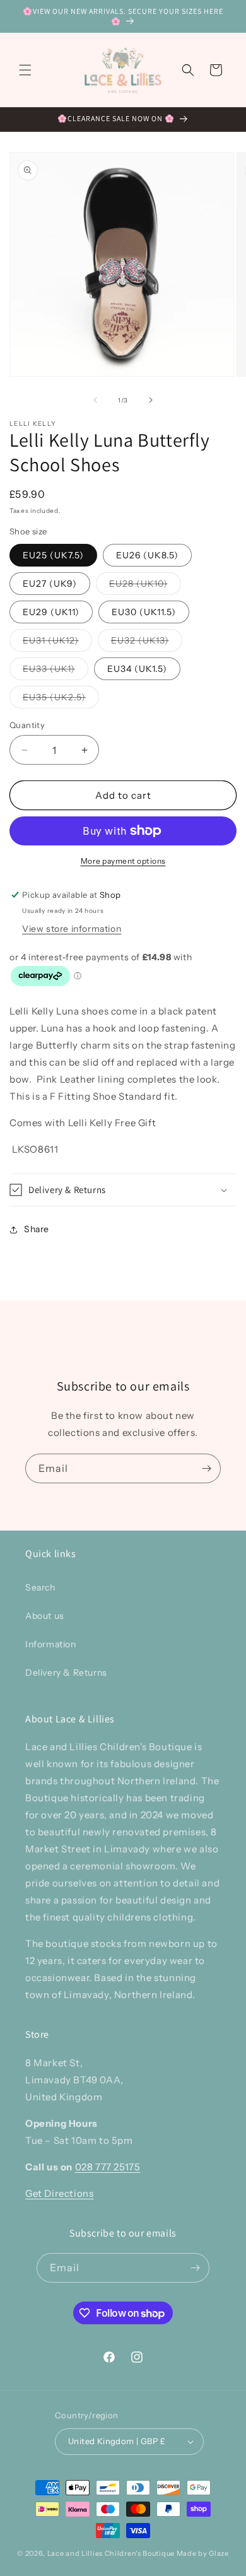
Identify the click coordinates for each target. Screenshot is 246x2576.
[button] (25, 70)
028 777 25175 (108, 2167)
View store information (72, 929)
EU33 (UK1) (56, 671)
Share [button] (37, 1229)
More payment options (123, 861)
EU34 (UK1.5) (137, 669)
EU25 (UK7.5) (53, 555)
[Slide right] (151, 400)
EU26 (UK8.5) (147, 555)
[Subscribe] (206, 1468)
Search (40, 1587)
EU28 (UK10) (145, 586)
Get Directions (59, 2193)
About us (45, 1616)
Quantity (27, 725)
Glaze (219, 2553)
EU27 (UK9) (50, 584)
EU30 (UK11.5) (144, 612)
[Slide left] (95, 400)
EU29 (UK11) (51, 612)
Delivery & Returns (66, 1673)
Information (51, 1644)
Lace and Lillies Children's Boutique (111, 2553)
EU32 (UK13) (147, 643)
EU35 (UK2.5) (61, 700)
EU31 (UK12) (57, 643)
